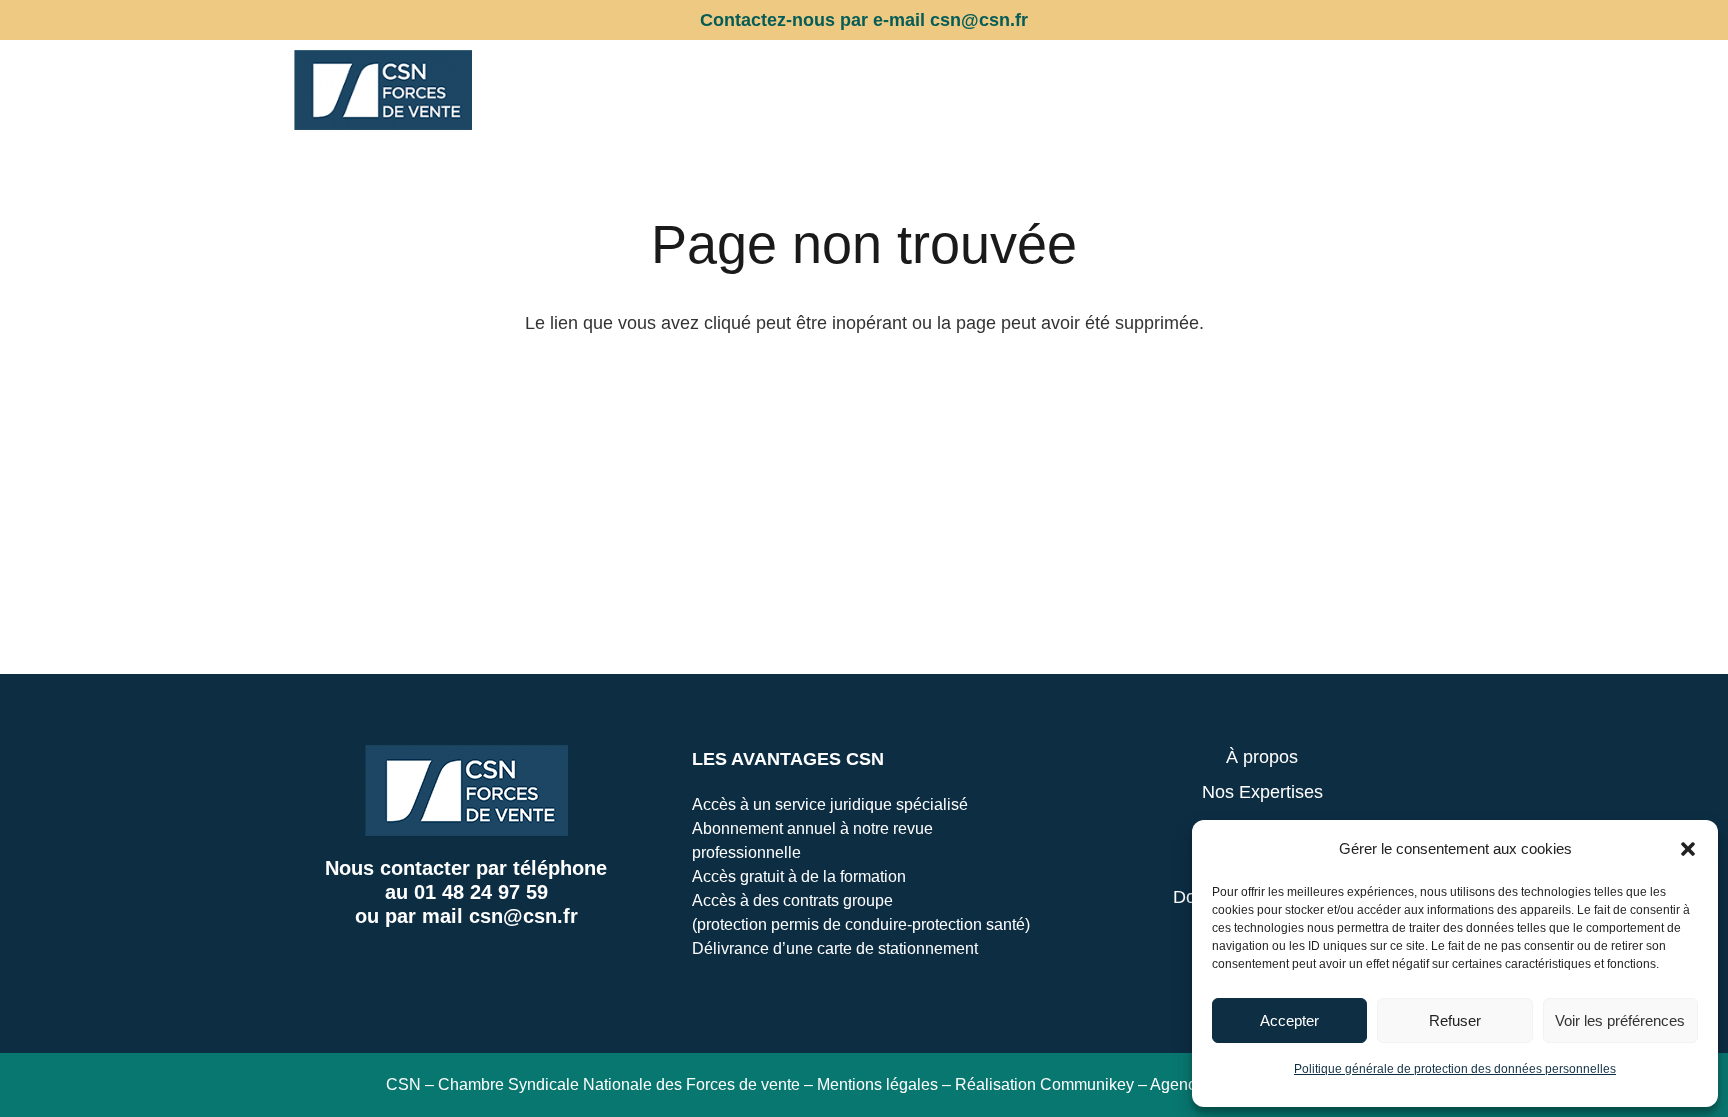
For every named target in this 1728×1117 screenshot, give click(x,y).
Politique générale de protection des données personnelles (1455, 1069)
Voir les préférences (1620, 1020)
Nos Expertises (1262, 792)
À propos (1262, 757)
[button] (1688, 849)
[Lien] (383, 90)
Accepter (1289, 1020)
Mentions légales (877, 1084)
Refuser (1455, 1020)
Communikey (1087, 1084)
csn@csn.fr (523, 916)
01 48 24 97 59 (481, 892)
